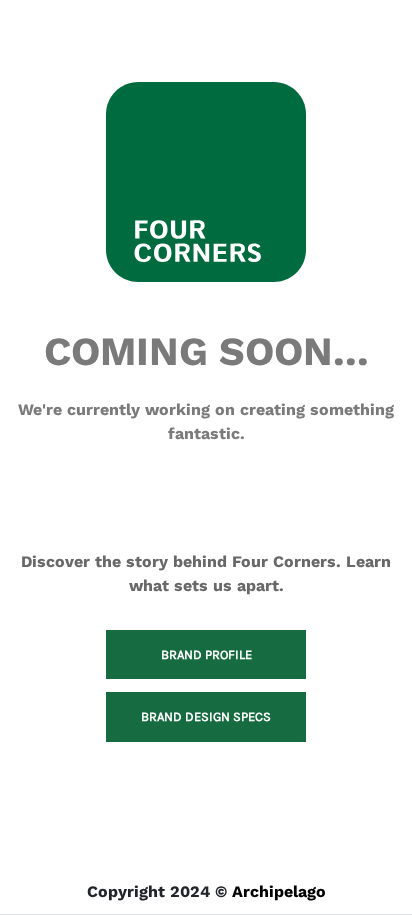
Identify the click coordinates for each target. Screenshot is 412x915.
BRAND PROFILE (206, 654)
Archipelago (279, 891)
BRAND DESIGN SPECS (206, 716)
